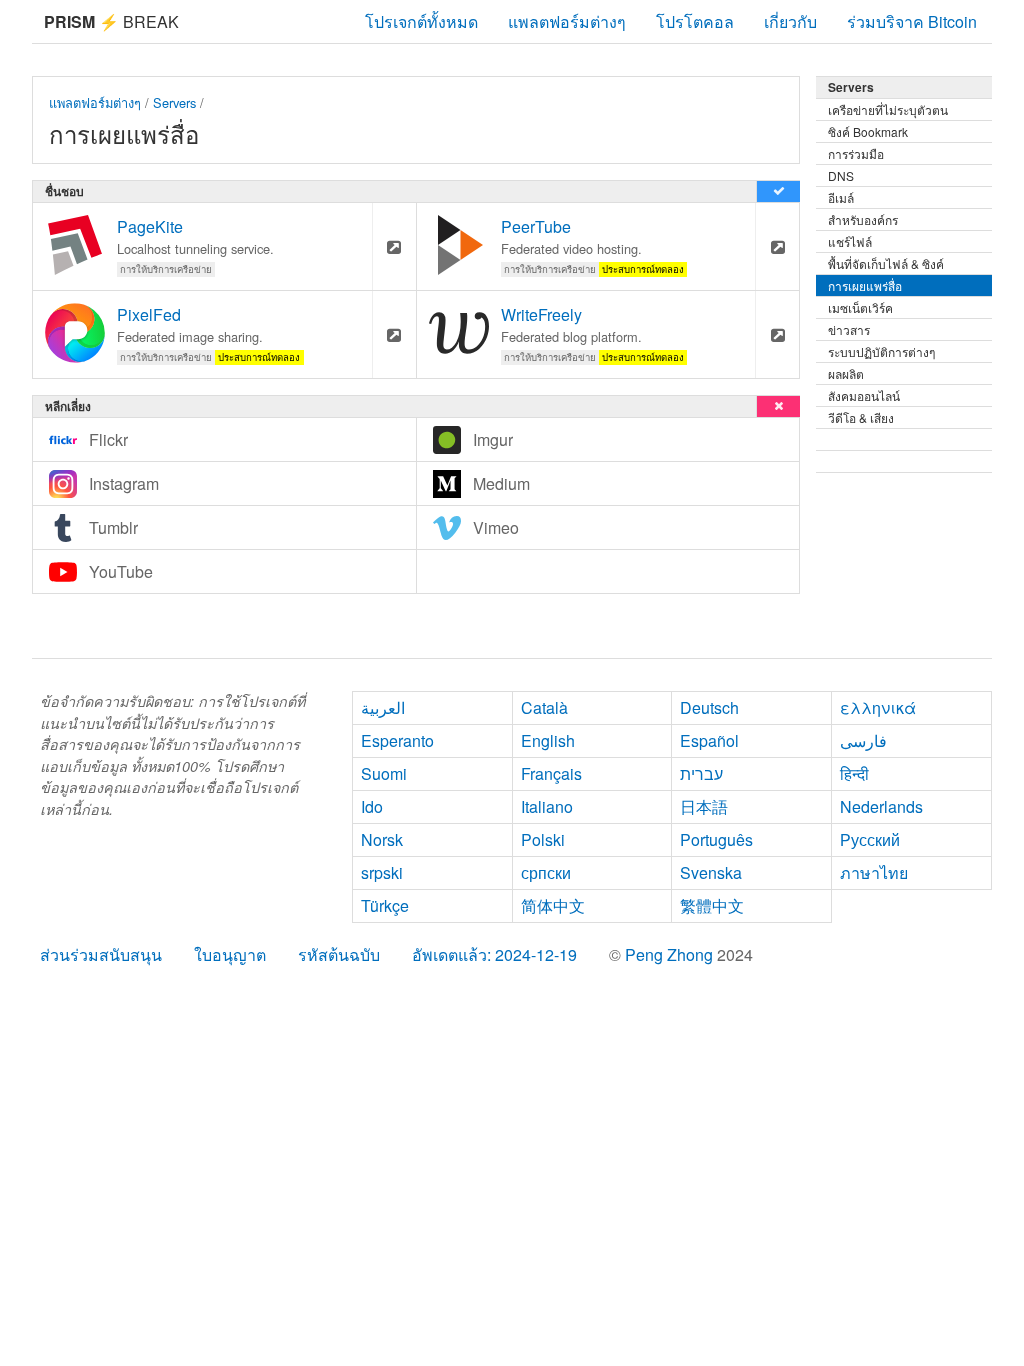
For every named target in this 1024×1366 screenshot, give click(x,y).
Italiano (547, 806)
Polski (543, 839)
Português (716, 839)
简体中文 (553, 905)
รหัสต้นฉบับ (339, 954)
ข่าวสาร (849, 329)
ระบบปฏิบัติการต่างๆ (881, 351)
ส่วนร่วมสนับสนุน (101, 954)
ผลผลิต (846, 373)
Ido (372, 806)
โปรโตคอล (695, 21)
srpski (382, 872)
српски (546, 872)
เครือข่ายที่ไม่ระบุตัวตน (888, 109)
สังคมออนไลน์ (864, 395)
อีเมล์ (841, 197)
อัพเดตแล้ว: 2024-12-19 (494, 954)
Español (709, 740)
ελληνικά (878, 707)
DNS (841, 175)
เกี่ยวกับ (790, 21)
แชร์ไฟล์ (850, 241)
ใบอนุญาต (230, 954)
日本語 (704, 806)
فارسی (863, 740)
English (548, 740)
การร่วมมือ (856, 153)
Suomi (384, 773)
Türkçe (385, 905)
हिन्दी (854, 773)
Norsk (382, 839)
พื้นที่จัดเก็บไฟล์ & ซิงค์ (886, 263)
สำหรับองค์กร (863, 219)
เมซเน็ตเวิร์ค (860, 307)
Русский (870, 839)
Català (544, 707)
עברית (701, 773)
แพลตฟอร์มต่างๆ (567, 21)
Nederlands (881, 806)
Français (551, 773)
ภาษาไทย (874, 872)
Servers (174, 102)
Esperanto (397, 740)
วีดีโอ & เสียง (861, 417)
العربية (383, 707)
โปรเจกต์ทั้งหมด (421, 21)
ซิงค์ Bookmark (868, 131)
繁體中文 (712, 905)
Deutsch (709, 707)
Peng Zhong (671, 954)
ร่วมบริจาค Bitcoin (912, 21)
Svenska (711, 872)
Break (111, 21)
